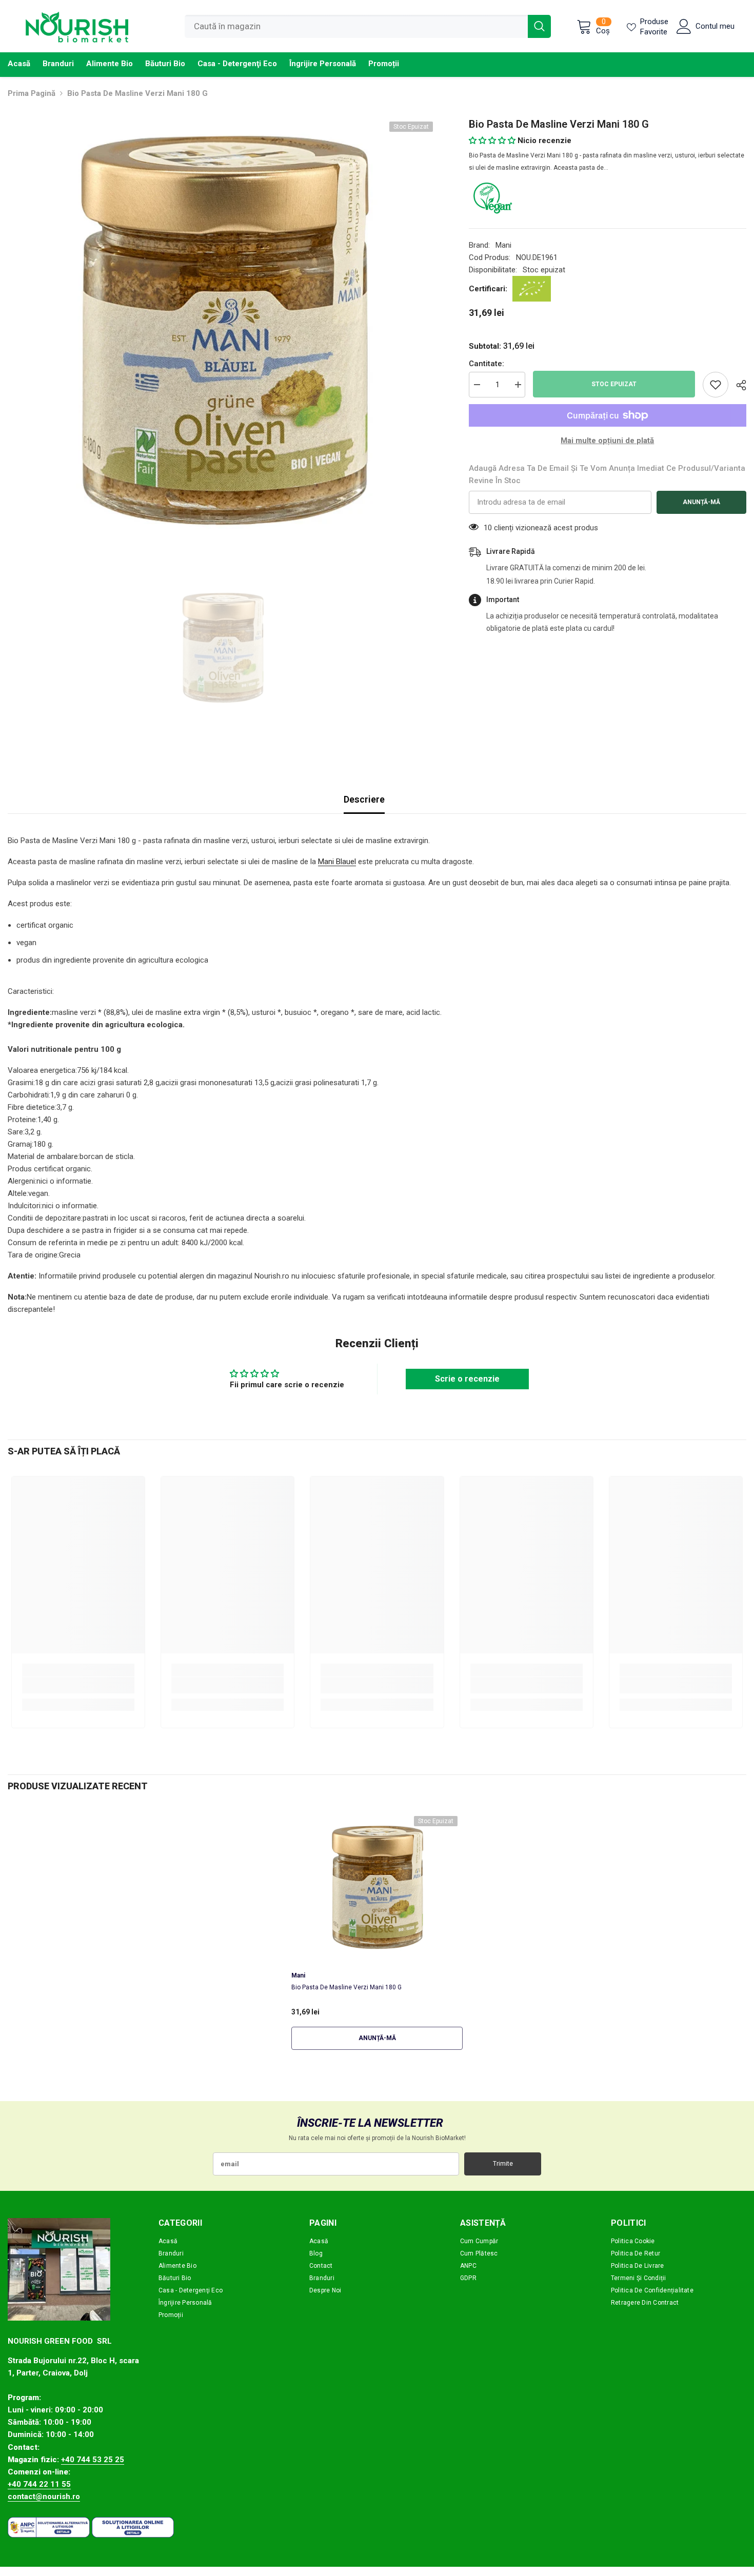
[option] (223, 332)
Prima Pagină (32, 93)
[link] (78, 1685)
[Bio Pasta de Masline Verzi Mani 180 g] (377, 1888)
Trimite (503, 2164)
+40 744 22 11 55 (39, 2484)
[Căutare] (368, 26)
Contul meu (715, 26)
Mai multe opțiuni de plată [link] (607, 441)
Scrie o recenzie (467, 1379)
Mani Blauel (337, 862)
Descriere (364, 799)
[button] (492, 141)
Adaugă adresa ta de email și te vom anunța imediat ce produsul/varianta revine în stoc (607, 474)
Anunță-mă (701, 502)
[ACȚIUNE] (737, 385)
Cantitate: (487, 364)
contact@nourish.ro (44, 2497)
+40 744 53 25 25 (93, 2460)
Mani (503, 245)
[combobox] (356, 26)
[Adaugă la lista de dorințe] (716, 385)
